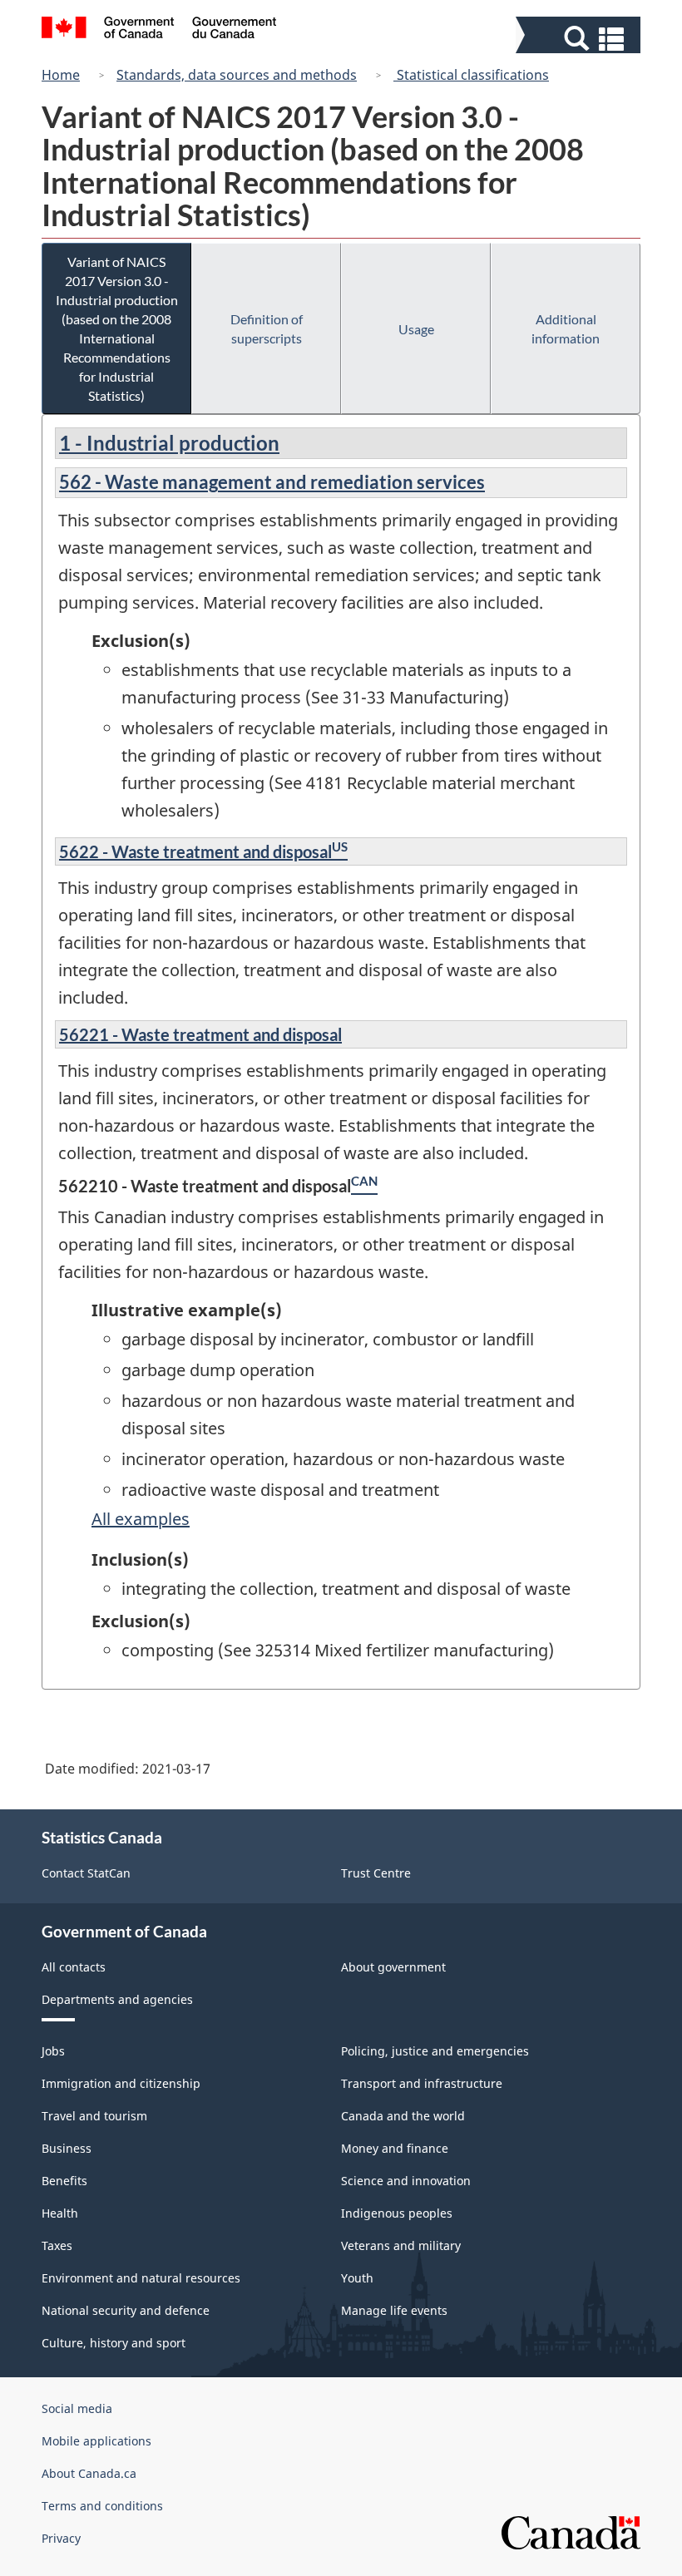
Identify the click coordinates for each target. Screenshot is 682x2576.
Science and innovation (406, 2181)
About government (393, 1967)
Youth (357, 2278)
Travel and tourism (94, 2116)
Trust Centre (376, 1873)
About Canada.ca (89, 2473)
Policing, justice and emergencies (435, 2051)
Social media (77, 2408)
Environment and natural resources (141, 2278)
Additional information (566, 328)
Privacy (61, 2538)
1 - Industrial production (169, 443)
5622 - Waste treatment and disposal (195, 851)
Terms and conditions (102, 2506)
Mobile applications (96, 2441)
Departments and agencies (117, 1999)
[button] (580, 39)
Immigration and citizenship (121, 2083)
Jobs (53, 2051)
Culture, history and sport (114, 2343)
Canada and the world (403, 2116)
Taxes (57, 2245)
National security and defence (126, 2310)
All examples (141, 1519)
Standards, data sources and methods (237, 75)
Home (61, 75)
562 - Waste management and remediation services (272, 482)
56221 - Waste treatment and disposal (200, 1034)
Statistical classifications (471, 75)
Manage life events (394, 2310)
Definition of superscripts (267, 328)
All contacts (74, 1967)
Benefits (64, 2181)
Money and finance (395, 2148)
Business (67, 2148)
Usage (416, 329)
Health (60, 2213)
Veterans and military (401, 2245)
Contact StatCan (86, 1873)
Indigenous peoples (397, 2213)
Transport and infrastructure (422, 2083)
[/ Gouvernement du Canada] (159, 30)
